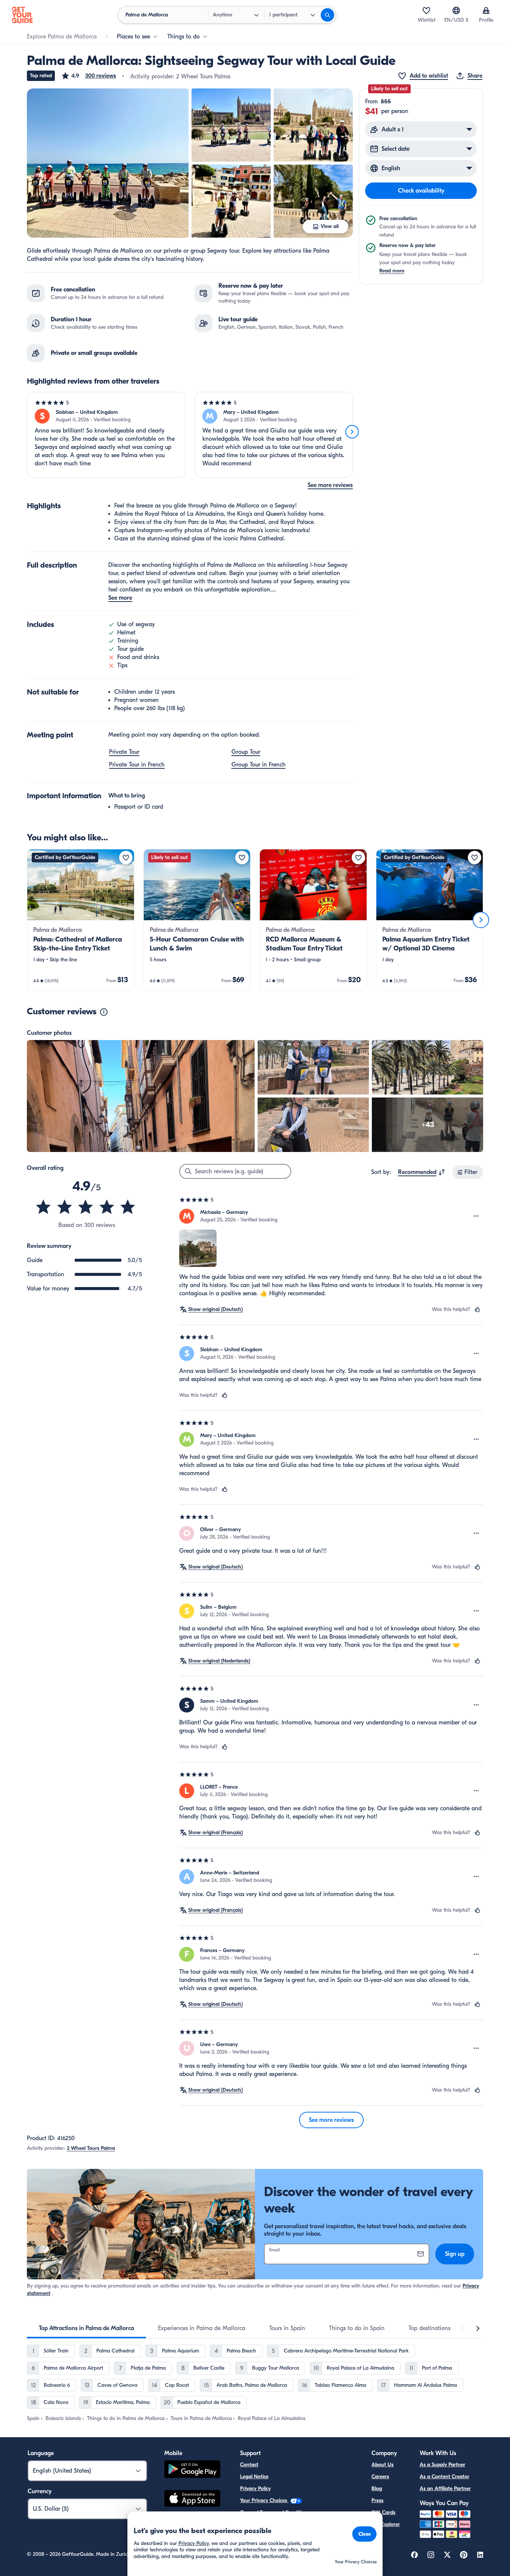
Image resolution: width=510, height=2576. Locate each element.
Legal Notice (254, 2477)
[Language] (456, 10)
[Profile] (486, 10)
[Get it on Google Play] (192, 2470)
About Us (382, 2465)
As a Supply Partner (442, 2465)
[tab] (86, 2328)
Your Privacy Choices (264, 2500)
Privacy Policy (255, 2488)
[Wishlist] (426, 10)
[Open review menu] (476, 1216)
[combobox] (422, 1172)
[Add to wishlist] (126, 858)
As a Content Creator (444, 2477)
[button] (88, 76)
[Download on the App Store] (192, 2499)
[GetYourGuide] (22, 15)
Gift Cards (383, 2512)
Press (377, 2500)
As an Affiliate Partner (445, 2488)
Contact (249, 2465)
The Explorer (386, 2524)
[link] (81, 920)
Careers (380, 2477)
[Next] (352, 432)
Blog (377, 2488)
